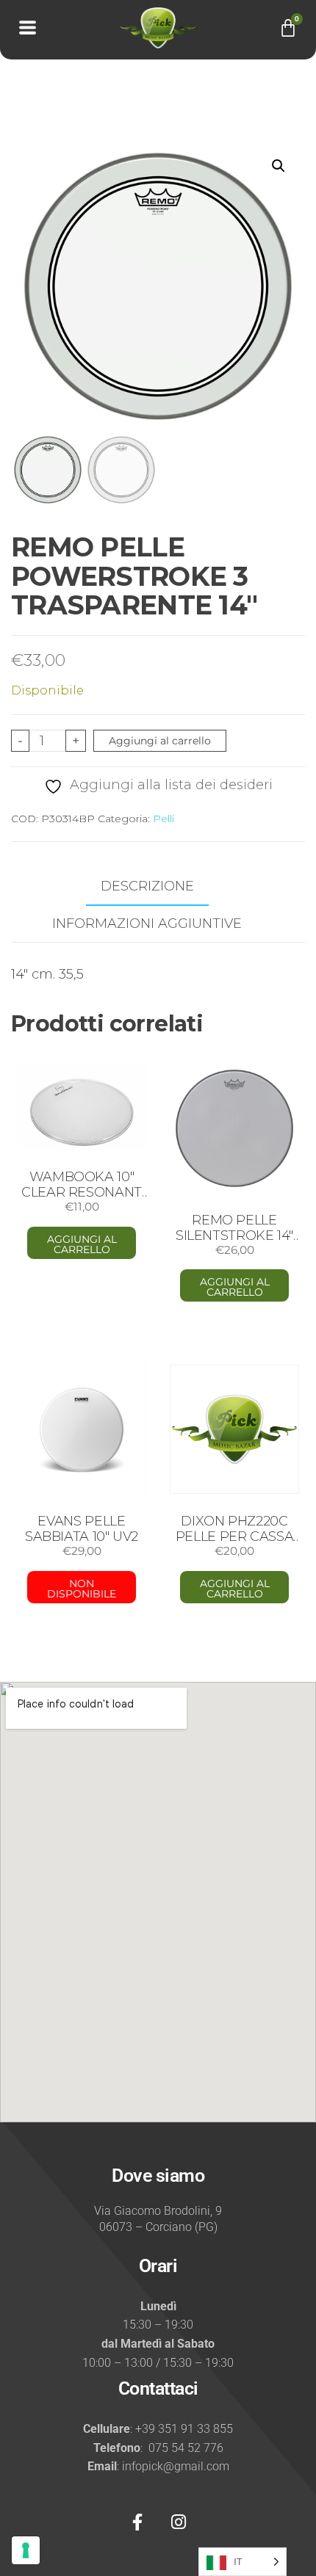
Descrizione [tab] (147, 886)
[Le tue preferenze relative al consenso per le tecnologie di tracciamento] (26, 2550)
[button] (279, 166)
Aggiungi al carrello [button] (82, 1244)
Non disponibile (82, 1589)
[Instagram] (179, 2522)
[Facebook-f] (137, 2522)
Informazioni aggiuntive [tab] (147, 924)
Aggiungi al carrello (160, 741)
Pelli (164, 819)
